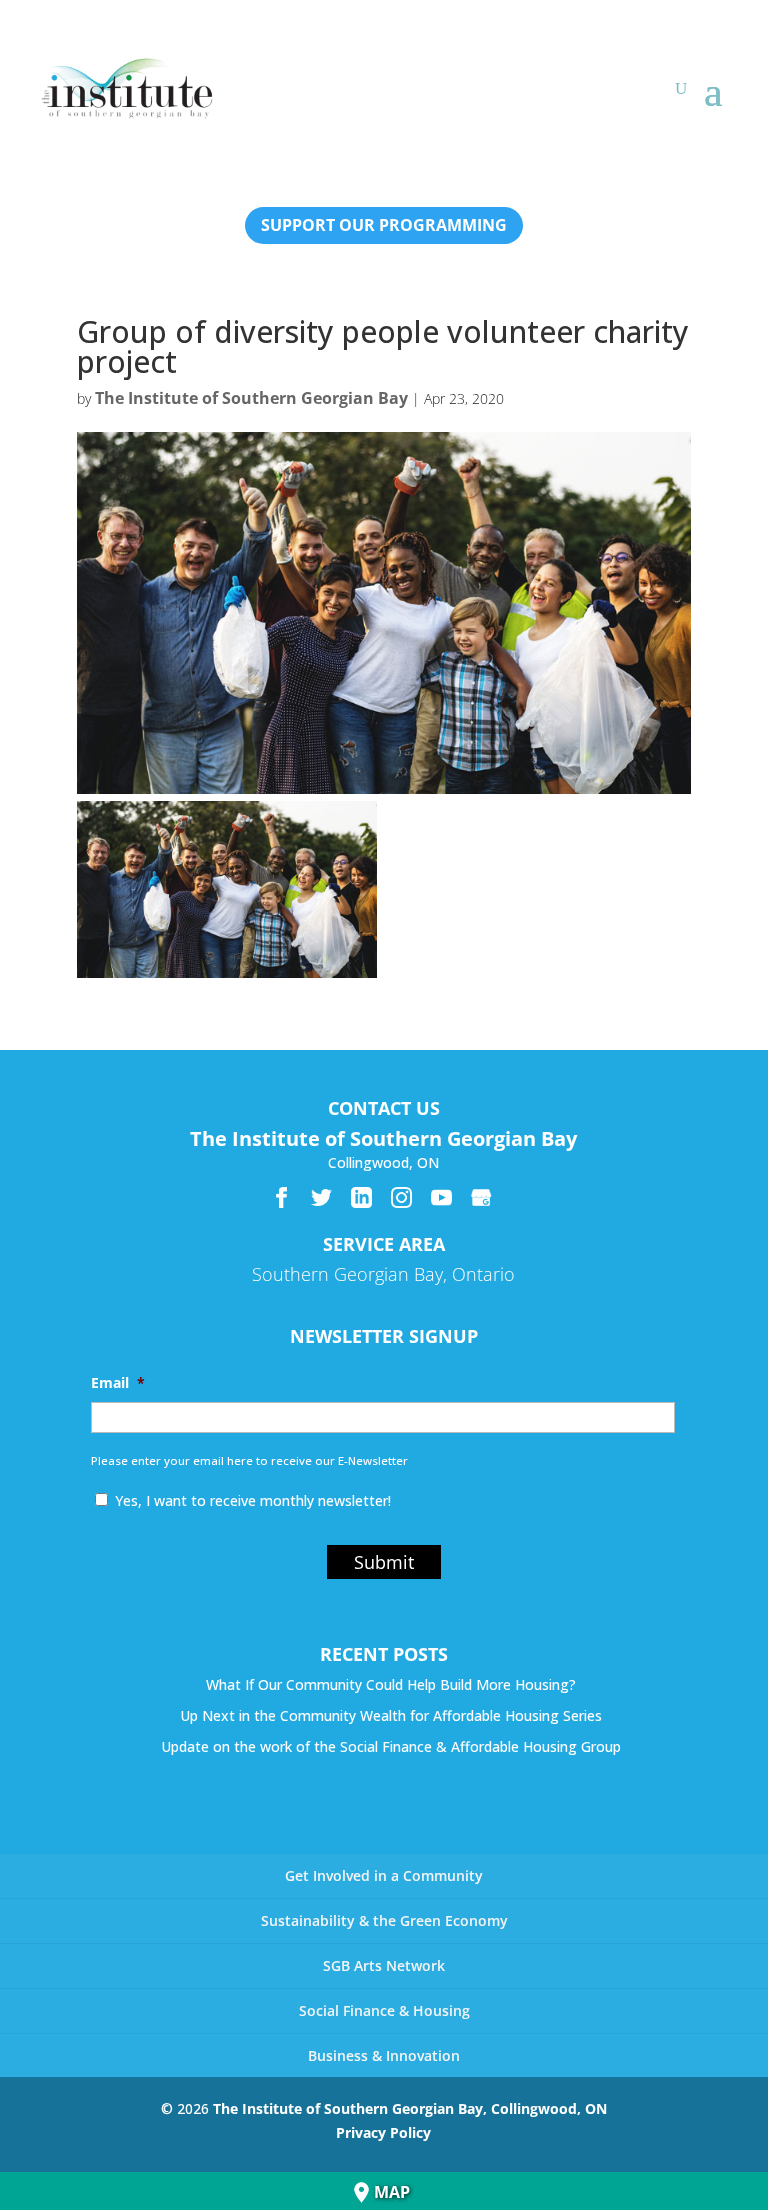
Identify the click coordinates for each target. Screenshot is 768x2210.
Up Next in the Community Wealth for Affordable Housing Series (391, 1715)
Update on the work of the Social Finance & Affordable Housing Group (391, 1746)
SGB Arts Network (384, 1965)
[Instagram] (401, 1197)
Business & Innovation (384, 2055)
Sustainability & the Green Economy (384, 1920)
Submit (384, 1562)
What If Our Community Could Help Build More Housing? (391, 1684)
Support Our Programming (384, 225)
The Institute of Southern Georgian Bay (251, 398)
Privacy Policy (383, 2132)
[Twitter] (321, 1197)
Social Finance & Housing (384, 2010)
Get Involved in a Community (384, 1875)
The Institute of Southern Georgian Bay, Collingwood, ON (410, 2108)
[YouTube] (441, 1197)
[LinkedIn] (361, 1197)
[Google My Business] (481, 1197)
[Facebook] (281, 1197)
